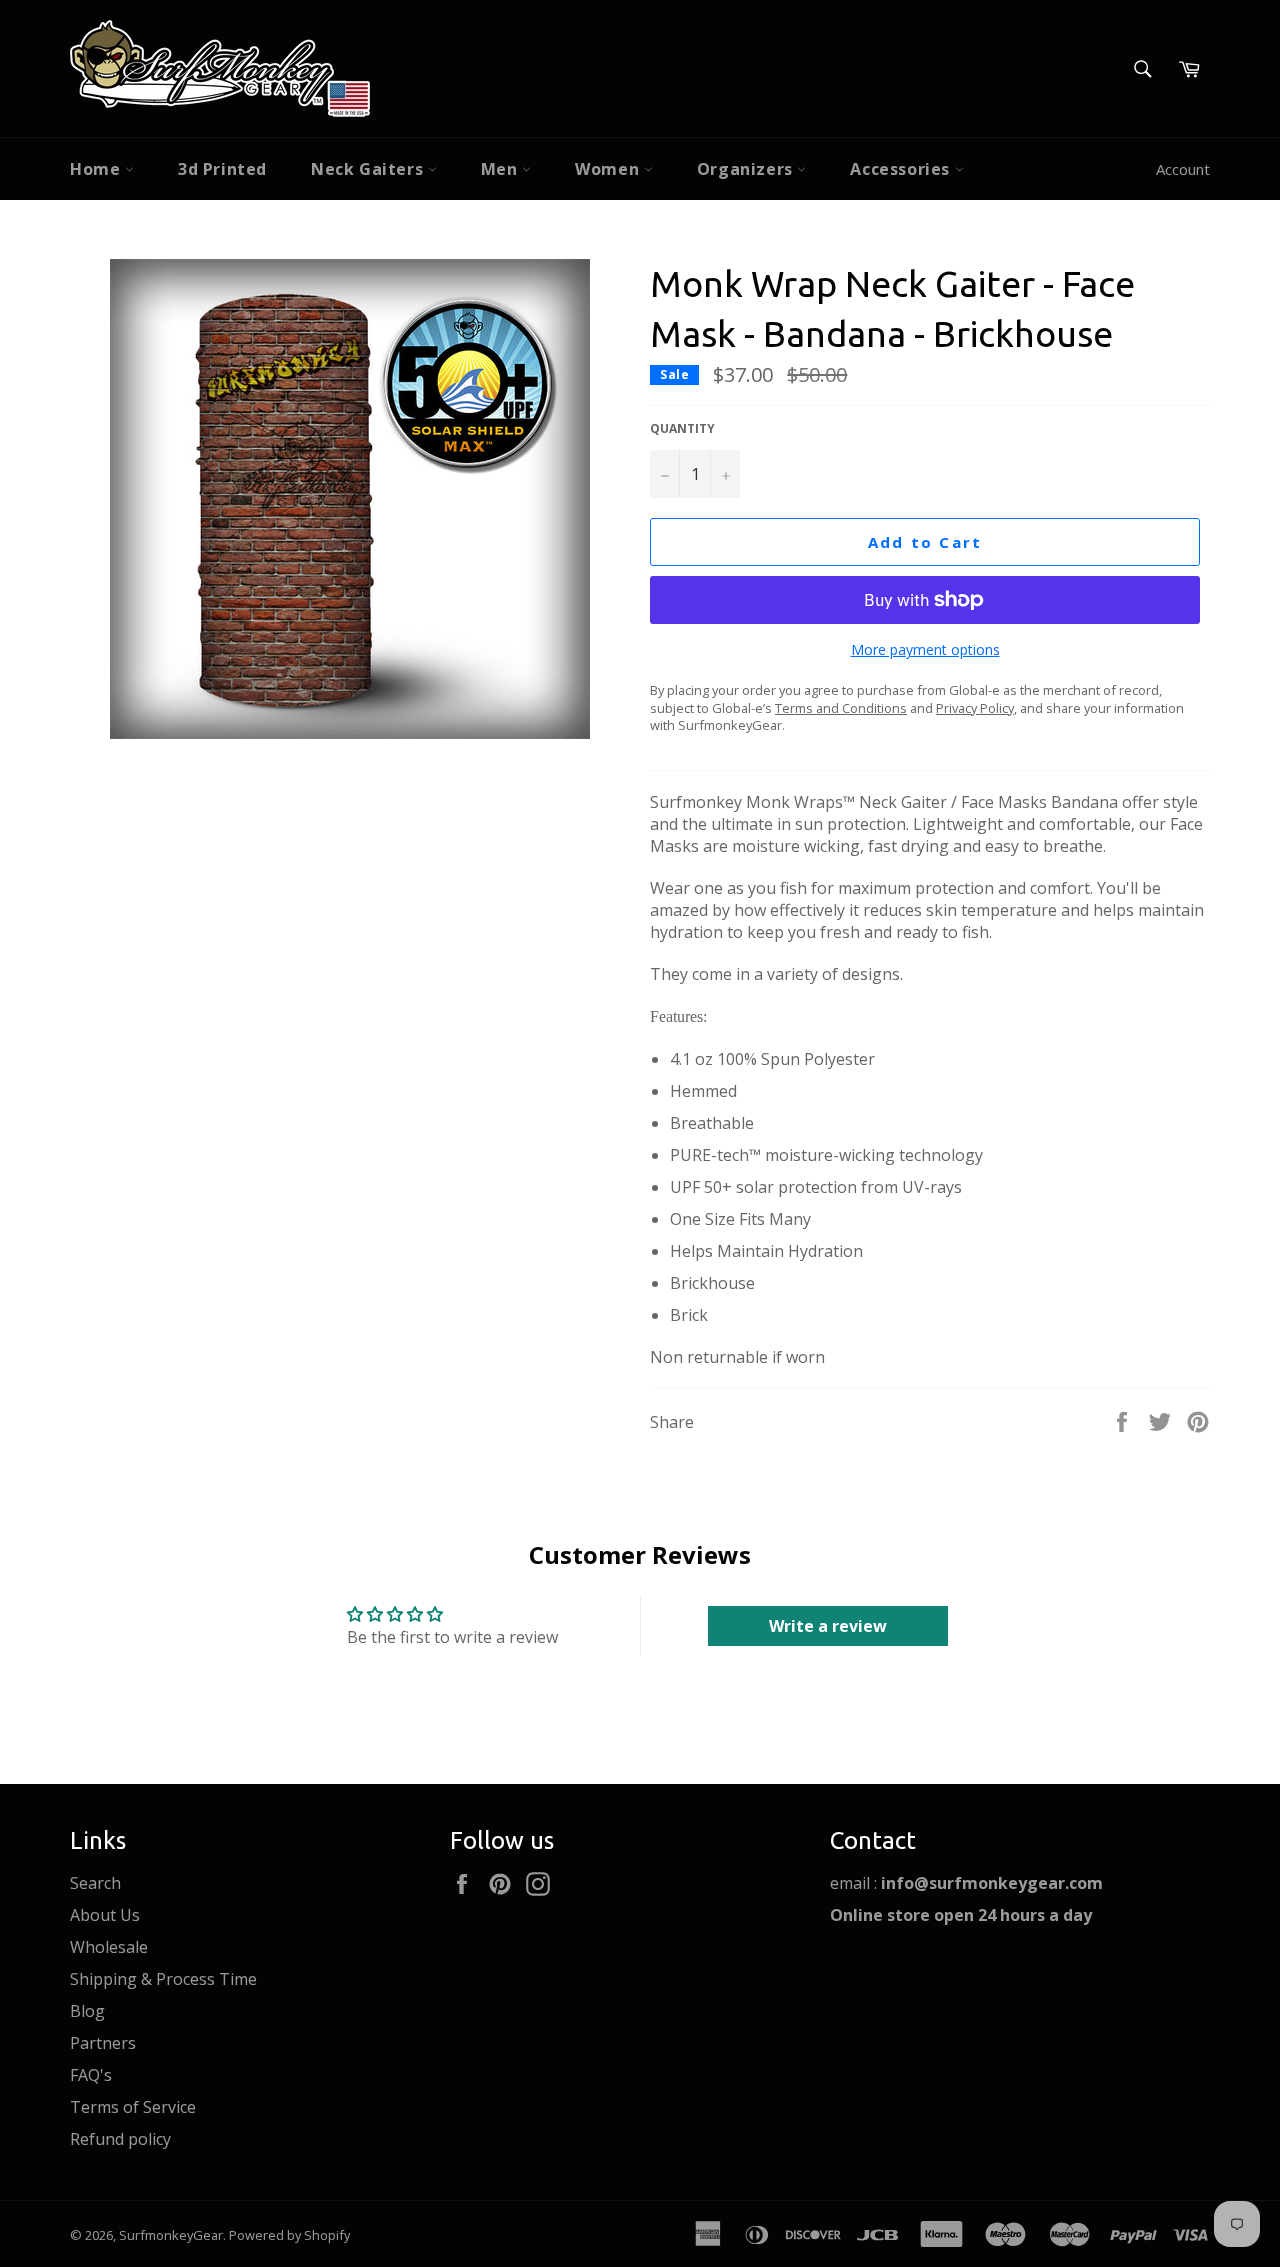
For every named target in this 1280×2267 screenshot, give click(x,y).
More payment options (925, 649)
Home (97, 169)
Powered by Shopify (289, 2235)
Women (609, 169)
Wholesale (109, 1947)
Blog (87, 2011)
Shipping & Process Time (163, 1979)
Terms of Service (133, 2107)
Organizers (747, 169)
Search (95, 1883)
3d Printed (222, 169)
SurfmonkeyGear (171, 2235)
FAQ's (91, 2075)
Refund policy (120, 2139)
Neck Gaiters (369, 169)
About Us (105, 1915)
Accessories (902, 169)
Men (501, 169)
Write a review (828, 1626)
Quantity (682, 429)
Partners (103, 2043)
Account (1183, 169)
